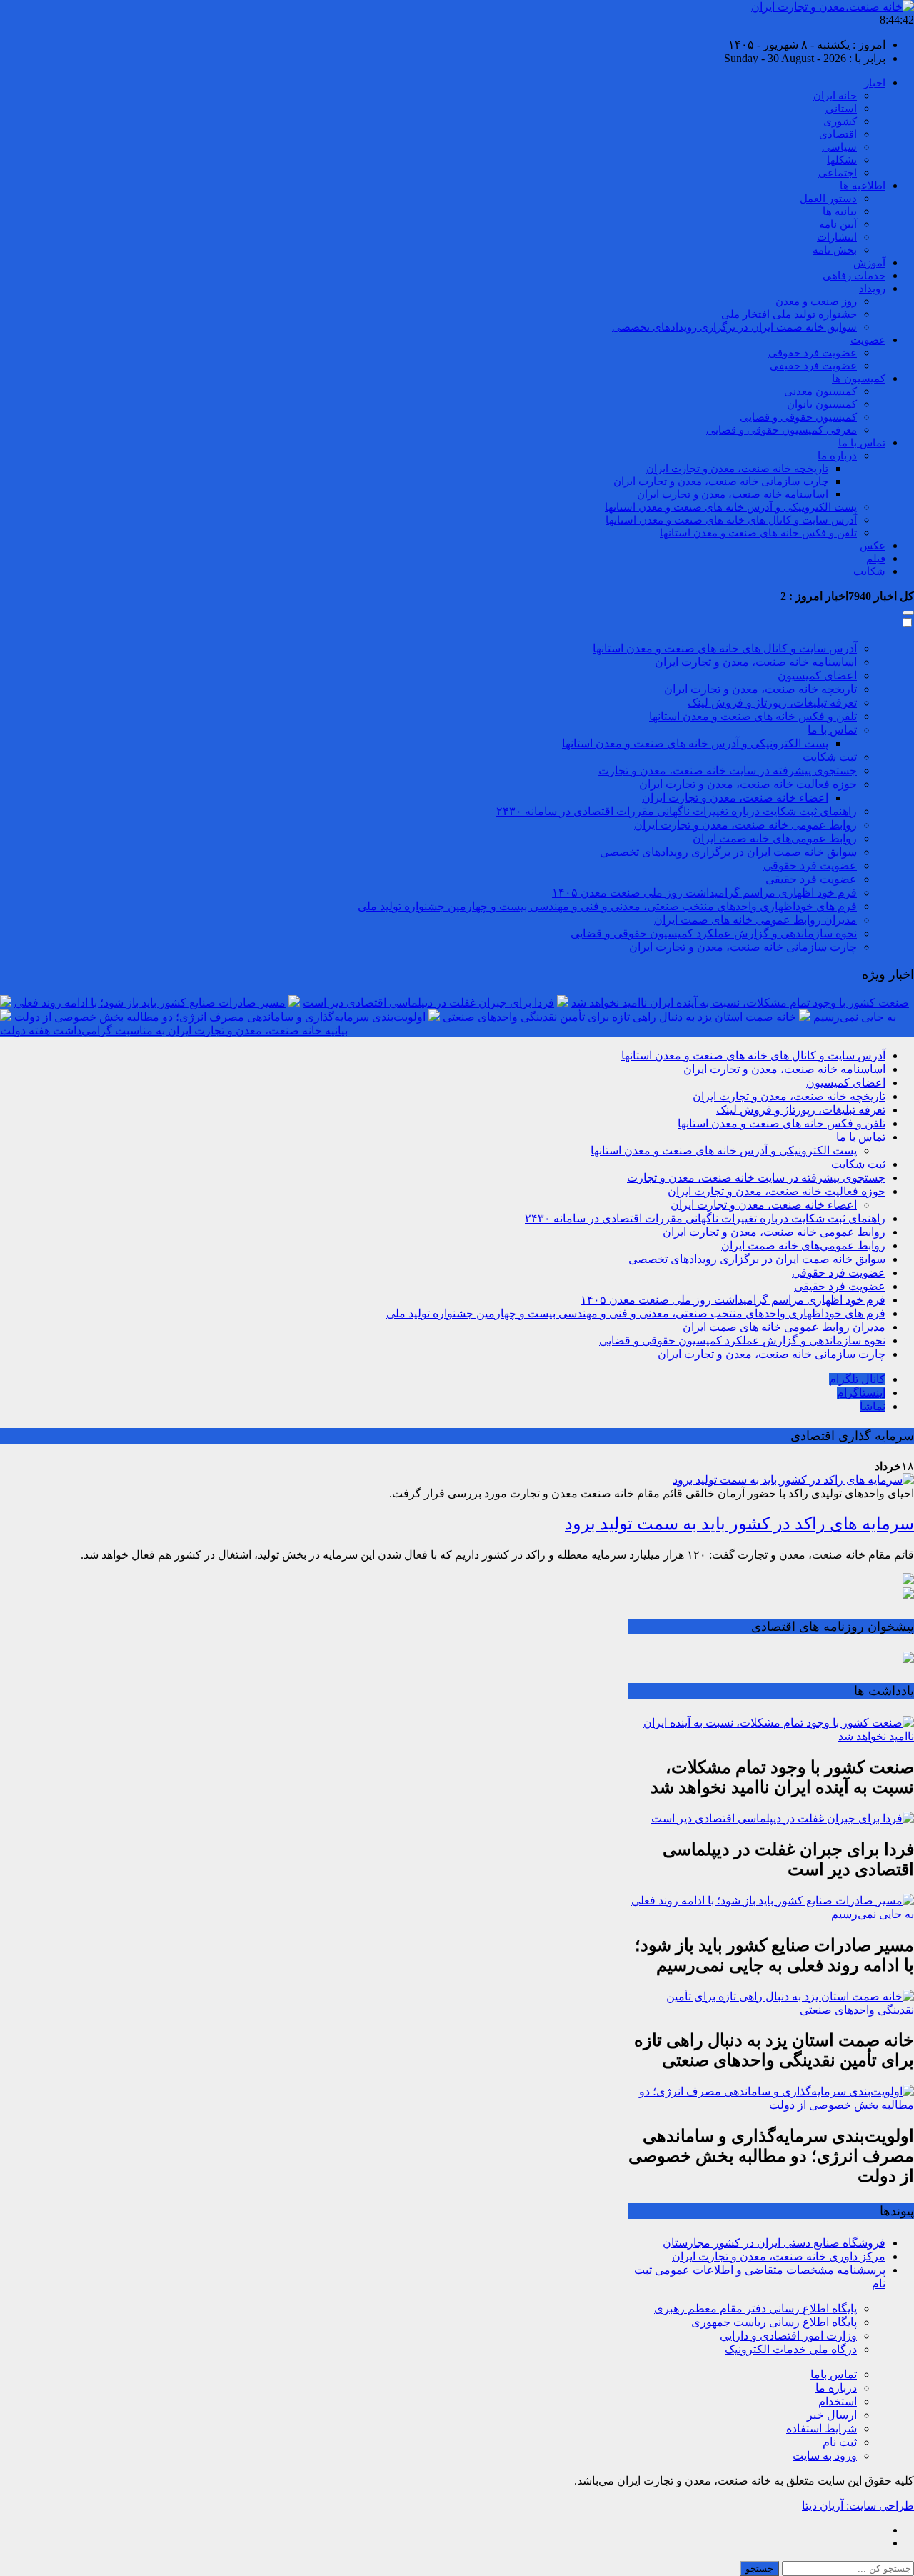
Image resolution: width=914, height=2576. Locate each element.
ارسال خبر (832, 2415)
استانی (841, 109)
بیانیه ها (840, 211)
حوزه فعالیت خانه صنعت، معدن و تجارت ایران (748, 784)
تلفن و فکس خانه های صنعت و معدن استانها (758, 533)
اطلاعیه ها (863, 186)
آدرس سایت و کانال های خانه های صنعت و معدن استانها (731, 520)
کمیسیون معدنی (820, 391)
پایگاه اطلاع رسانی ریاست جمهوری (774, 2322)
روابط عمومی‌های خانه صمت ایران (775, 838)
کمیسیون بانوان (822, 404)
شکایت (869, 571)
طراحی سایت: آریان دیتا (858, 2506)
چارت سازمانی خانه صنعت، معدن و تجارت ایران (721, 481)
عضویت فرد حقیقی (813, 366)
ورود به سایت (825, 2456)
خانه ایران (835, 96)
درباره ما (837, 456)
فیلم (876, 559)
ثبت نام (840, 2442)
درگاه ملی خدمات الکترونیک (791, 2349)
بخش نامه (835, 250)
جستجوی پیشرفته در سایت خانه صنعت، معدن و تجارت (728, 770)
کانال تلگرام (857, 1379)
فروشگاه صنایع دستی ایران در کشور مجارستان (774, 2243)
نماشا (873, 1406)
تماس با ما (862, 443)
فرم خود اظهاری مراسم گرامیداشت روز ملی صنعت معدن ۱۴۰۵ (704, 893)
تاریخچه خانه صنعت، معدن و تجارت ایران (737, 469)
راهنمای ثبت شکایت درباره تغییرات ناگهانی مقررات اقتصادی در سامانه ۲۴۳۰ (677, 811)
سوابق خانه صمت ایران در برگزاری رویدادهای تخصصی (734, 327)
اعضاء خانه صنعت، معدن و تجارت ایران (735, 798)
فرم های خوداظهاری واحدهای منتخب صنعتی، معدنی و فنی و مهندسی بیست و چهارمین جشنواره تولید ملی (607, 906)
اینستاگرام (861, 1393)
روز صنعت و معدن (816, 301)
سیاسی (839, 147)
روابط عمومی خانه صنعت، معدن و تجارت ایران (745, 825)
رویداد (872, 289)
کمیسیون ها (859, 379)
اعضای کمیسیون (817, 675)
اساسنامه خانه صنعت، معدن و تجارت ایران (733, 494)
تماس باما (834, 2374)
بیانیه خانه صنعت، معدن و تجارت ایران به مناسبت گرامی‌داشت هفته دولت (174, 1030)
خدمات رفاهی (854, 276)
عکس (873, 546)
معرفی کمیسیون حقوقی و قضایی (782, 430)
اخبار (875, 83)
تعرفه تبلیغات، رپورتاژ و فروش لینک (772, 703)
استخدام (838, 2401)
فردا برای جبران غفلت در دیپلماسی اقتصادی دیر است (428, 1003)
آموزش (869, 263)
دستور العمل (828, 199)
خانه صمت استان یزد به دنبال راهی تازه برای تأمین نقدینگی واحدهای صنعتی (619, 1017)
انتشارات (837, 237)
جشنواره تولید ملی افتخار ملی (789, 314)
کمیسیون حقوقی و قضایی (798, 417)
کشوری (840, 121)
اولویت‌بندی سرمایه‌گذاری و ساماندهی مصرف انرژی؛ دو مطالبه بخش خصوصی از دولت (220, 1017)
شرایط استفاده (822, 2428)
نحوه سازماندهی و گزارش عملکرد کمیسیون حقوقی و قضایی (714, 933)
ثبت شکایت (830, 757)
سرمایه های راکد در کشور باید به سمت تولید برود (739, 1524)
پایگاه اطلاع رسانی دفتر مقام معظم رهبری (755, 2308)
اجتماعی (838, 173)
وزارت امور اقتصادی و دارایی (788, 2336)
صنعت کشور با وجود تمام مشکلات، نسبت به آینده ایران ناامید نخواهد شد (740, 1003)
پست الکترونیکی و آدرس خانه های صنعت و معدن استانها (731, 507)
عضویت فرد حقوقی (813, 353)
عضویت (868, 340)
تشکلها (842, 160)
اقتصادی (838, 134)
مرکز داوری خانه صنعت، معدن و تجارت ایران (779, 2256)
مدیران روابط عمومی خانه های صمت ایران (755, 920)
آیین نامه (838, 224)
